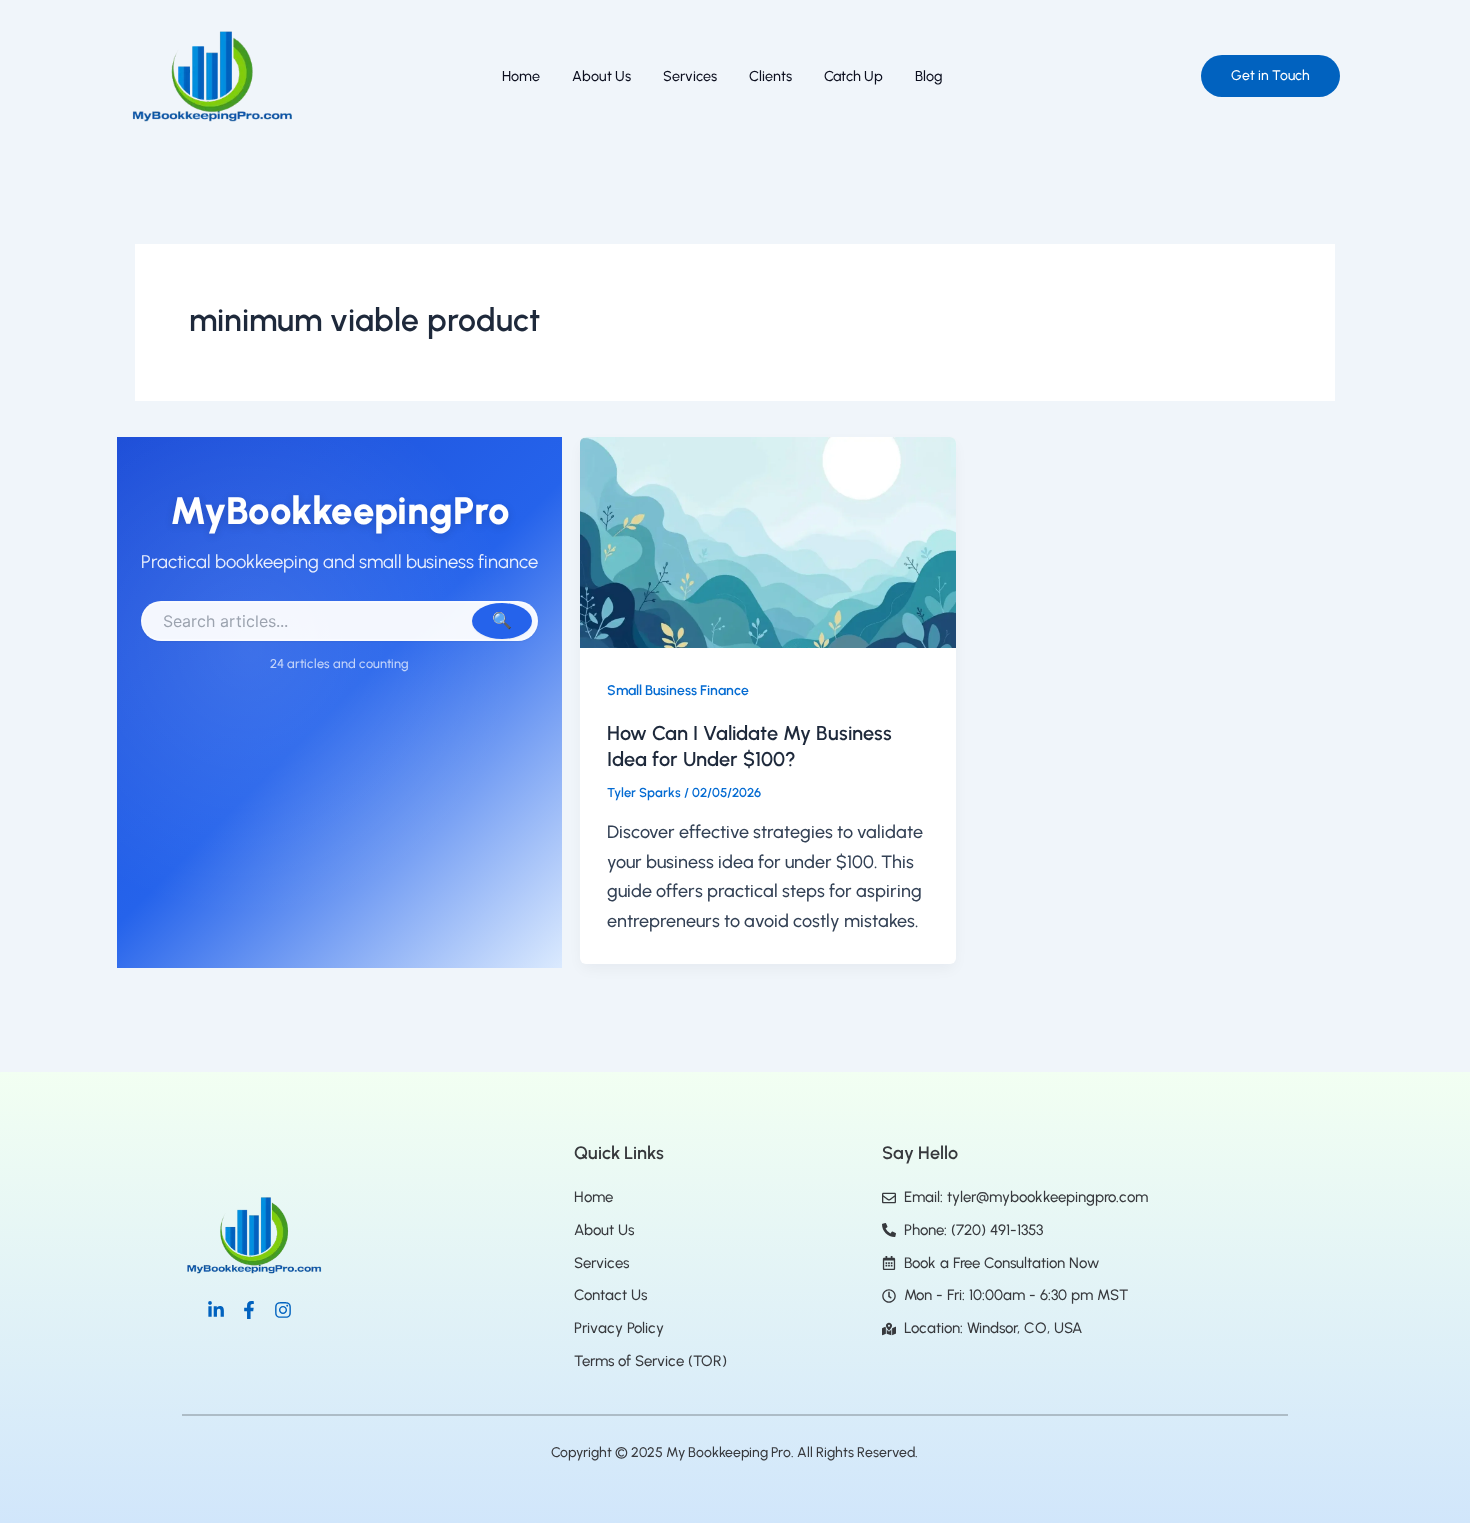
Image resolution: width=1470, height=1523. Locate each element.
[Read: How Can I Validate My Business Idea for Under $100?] (768, 541)
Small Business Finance (678, 690)
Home (521, 76)
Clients (770, 76)
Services (690, 76)
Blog (929, 76)
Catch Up (853, 76)
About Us (601, 76)
